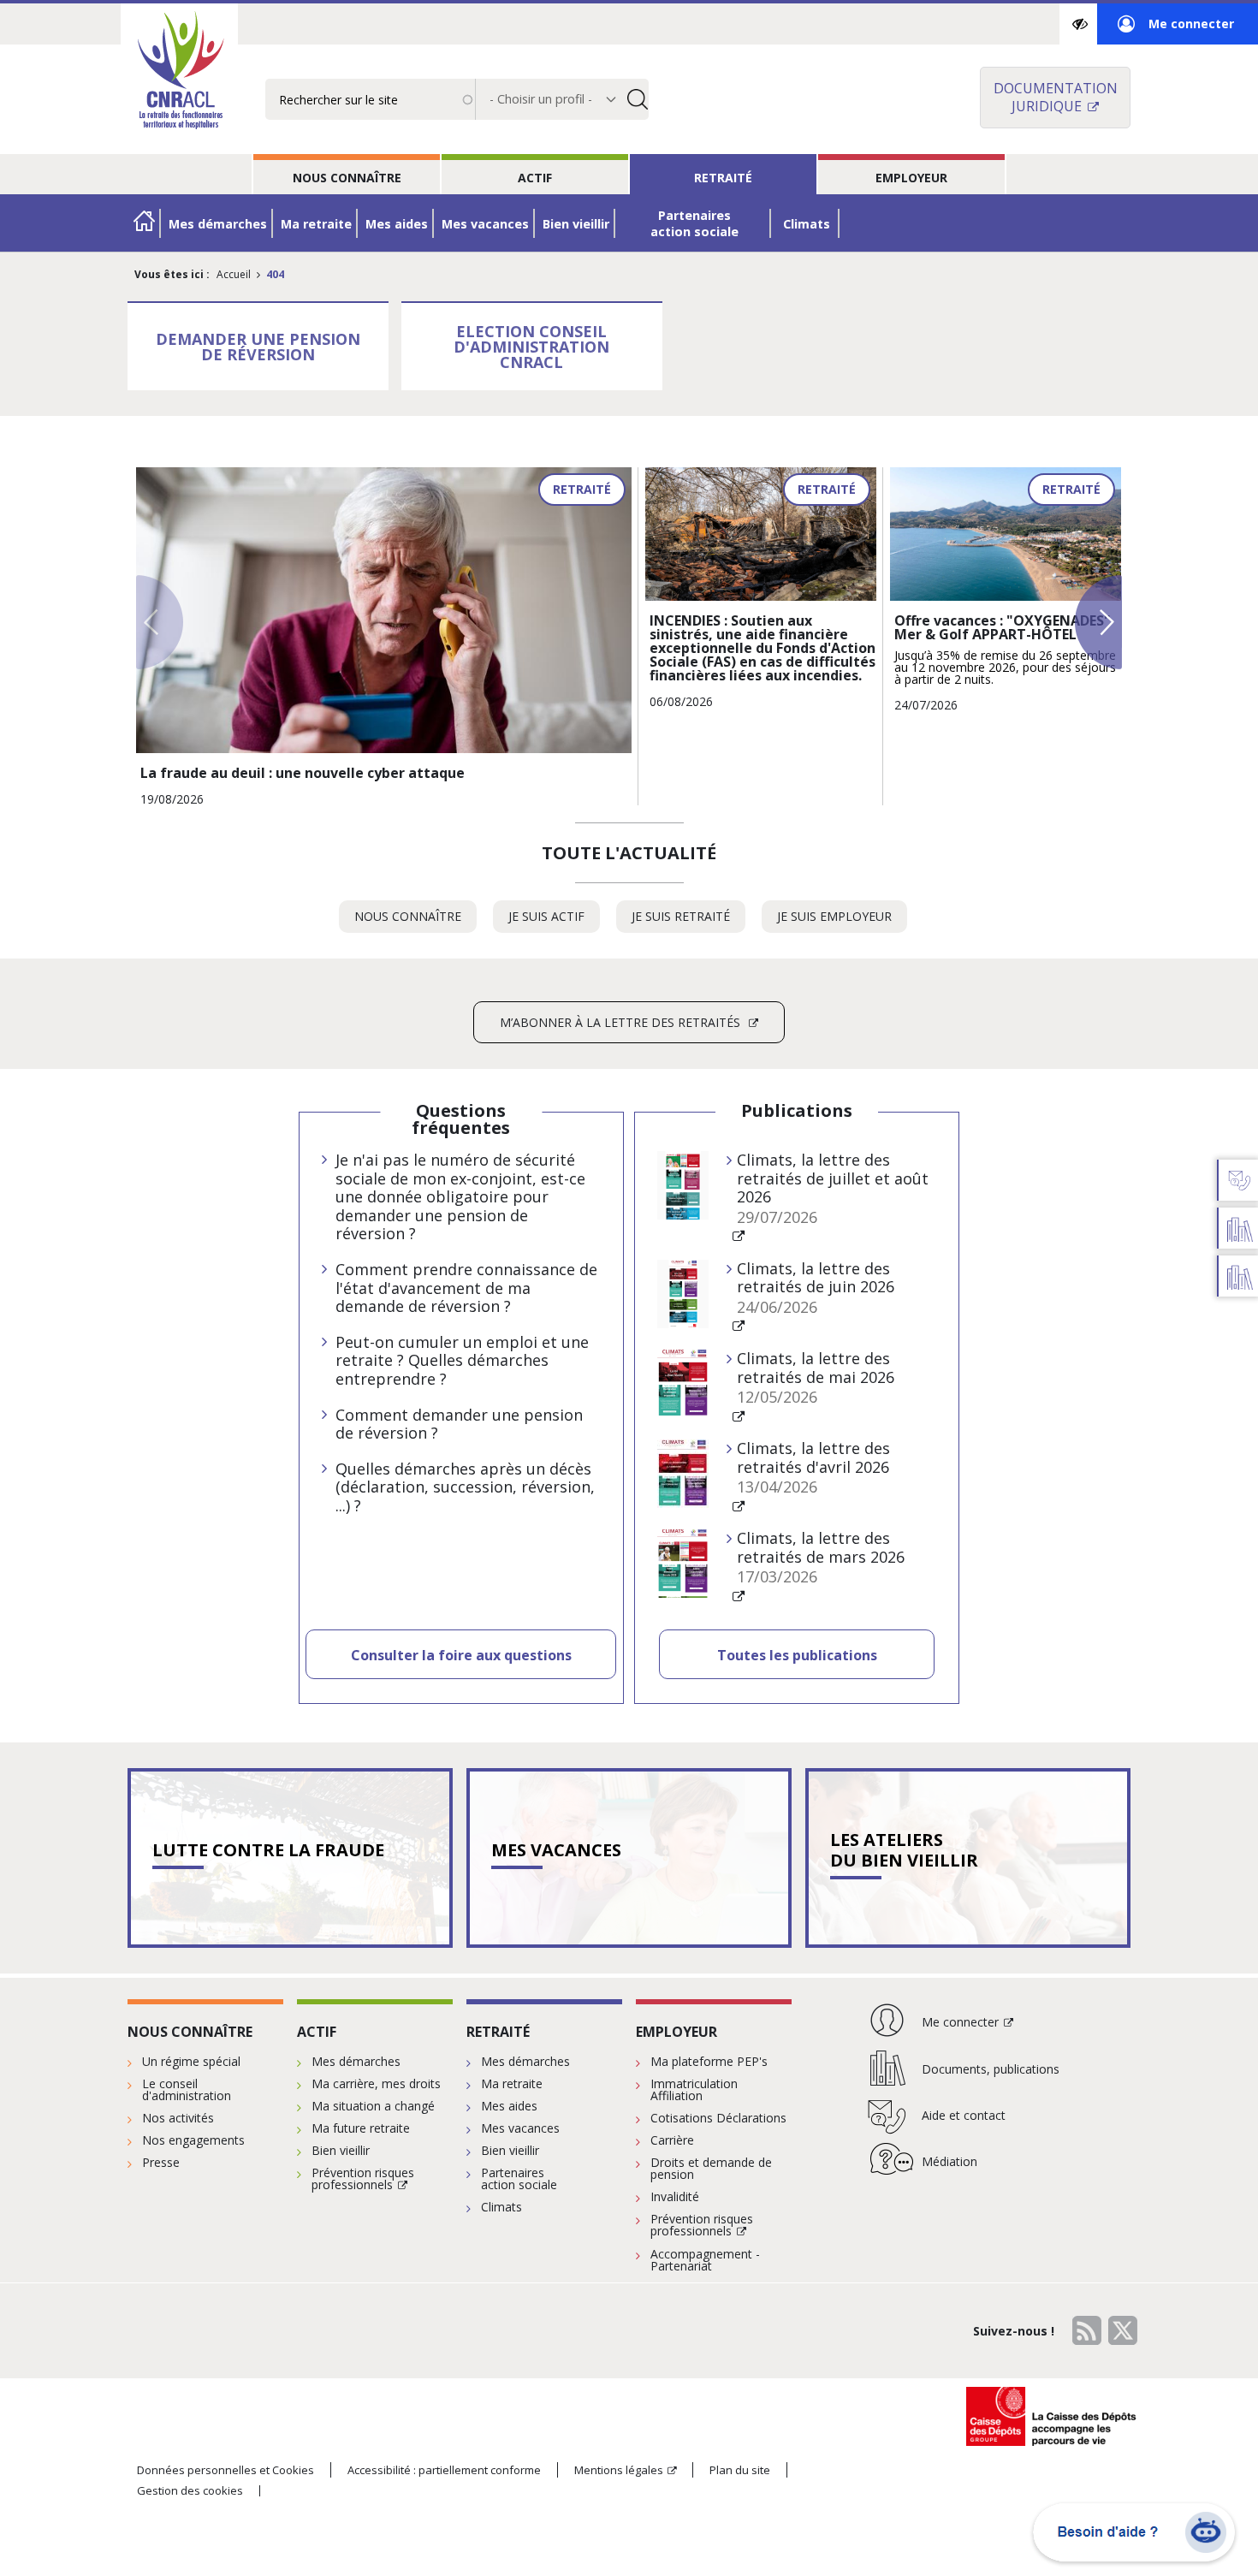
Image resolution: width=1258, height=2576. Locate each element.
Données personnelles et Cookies (225, 2470)
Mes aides (397, 224)
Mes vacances (485, 224)
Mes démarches (218, 224)
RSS (1087, 2330)
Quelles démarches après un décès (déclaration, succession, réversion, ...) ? (465, 1488)
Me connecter (1176, 30)
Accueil (234, 274)
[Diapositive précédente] (160, 622)
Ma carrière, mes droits (376, 2083)
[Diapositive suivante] (1098, 622)
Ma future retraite (361, 2128)
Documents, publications (991, 2069)
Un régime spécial (191, 2061)
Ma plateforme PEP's (709, 2061)
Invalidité (675, 2196)
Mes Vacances (556, 1850)
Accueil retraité (145, 223)
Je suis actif (554, 920)
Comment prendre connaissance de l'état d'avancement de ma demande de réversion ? (466, 1288)
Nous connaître (347, 178)
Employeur (911, 178)
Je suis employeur (842, 920)
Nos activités (178, 2118)
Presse (161, 2162)
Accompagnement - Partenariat (705, 2260)
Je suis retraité (688, 920)
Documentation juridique (1056, 97)
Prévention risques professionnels (363, 2178)
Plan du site (740, 2470)
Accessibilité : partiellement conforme (444, 2470)
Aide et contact (964, 2115)
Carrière (672, 2140)
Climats (807, 224)
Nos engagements (193, 2140)
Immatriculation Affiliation (694, 2089)
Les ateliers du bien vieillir (904, 1850)
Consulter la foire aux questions (461, 1655)
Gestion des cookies (190, 2491)
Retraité (723, 178)
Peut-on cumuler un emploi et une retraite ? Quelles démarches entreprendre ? (462, 1361)
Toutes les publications (797, 1655)
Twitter (1123, 2330)
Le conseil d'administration (187, 2089)
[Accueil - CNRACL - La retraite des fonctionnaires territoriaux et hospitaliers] (179, 72)
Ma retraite (316, 224)
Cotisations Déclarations (718, 2118)
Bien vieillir (576, 224)
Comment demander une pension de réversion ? (459, 1425)
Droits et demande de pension (711, 2168)
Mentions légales (619, 2470)
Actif (535, 178)
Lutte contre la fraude (268, 1850)
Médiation (949, 2161)
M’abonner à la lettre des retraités (622, 1022)
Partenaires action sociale (694, 223)
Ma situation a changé (373, 2106)
